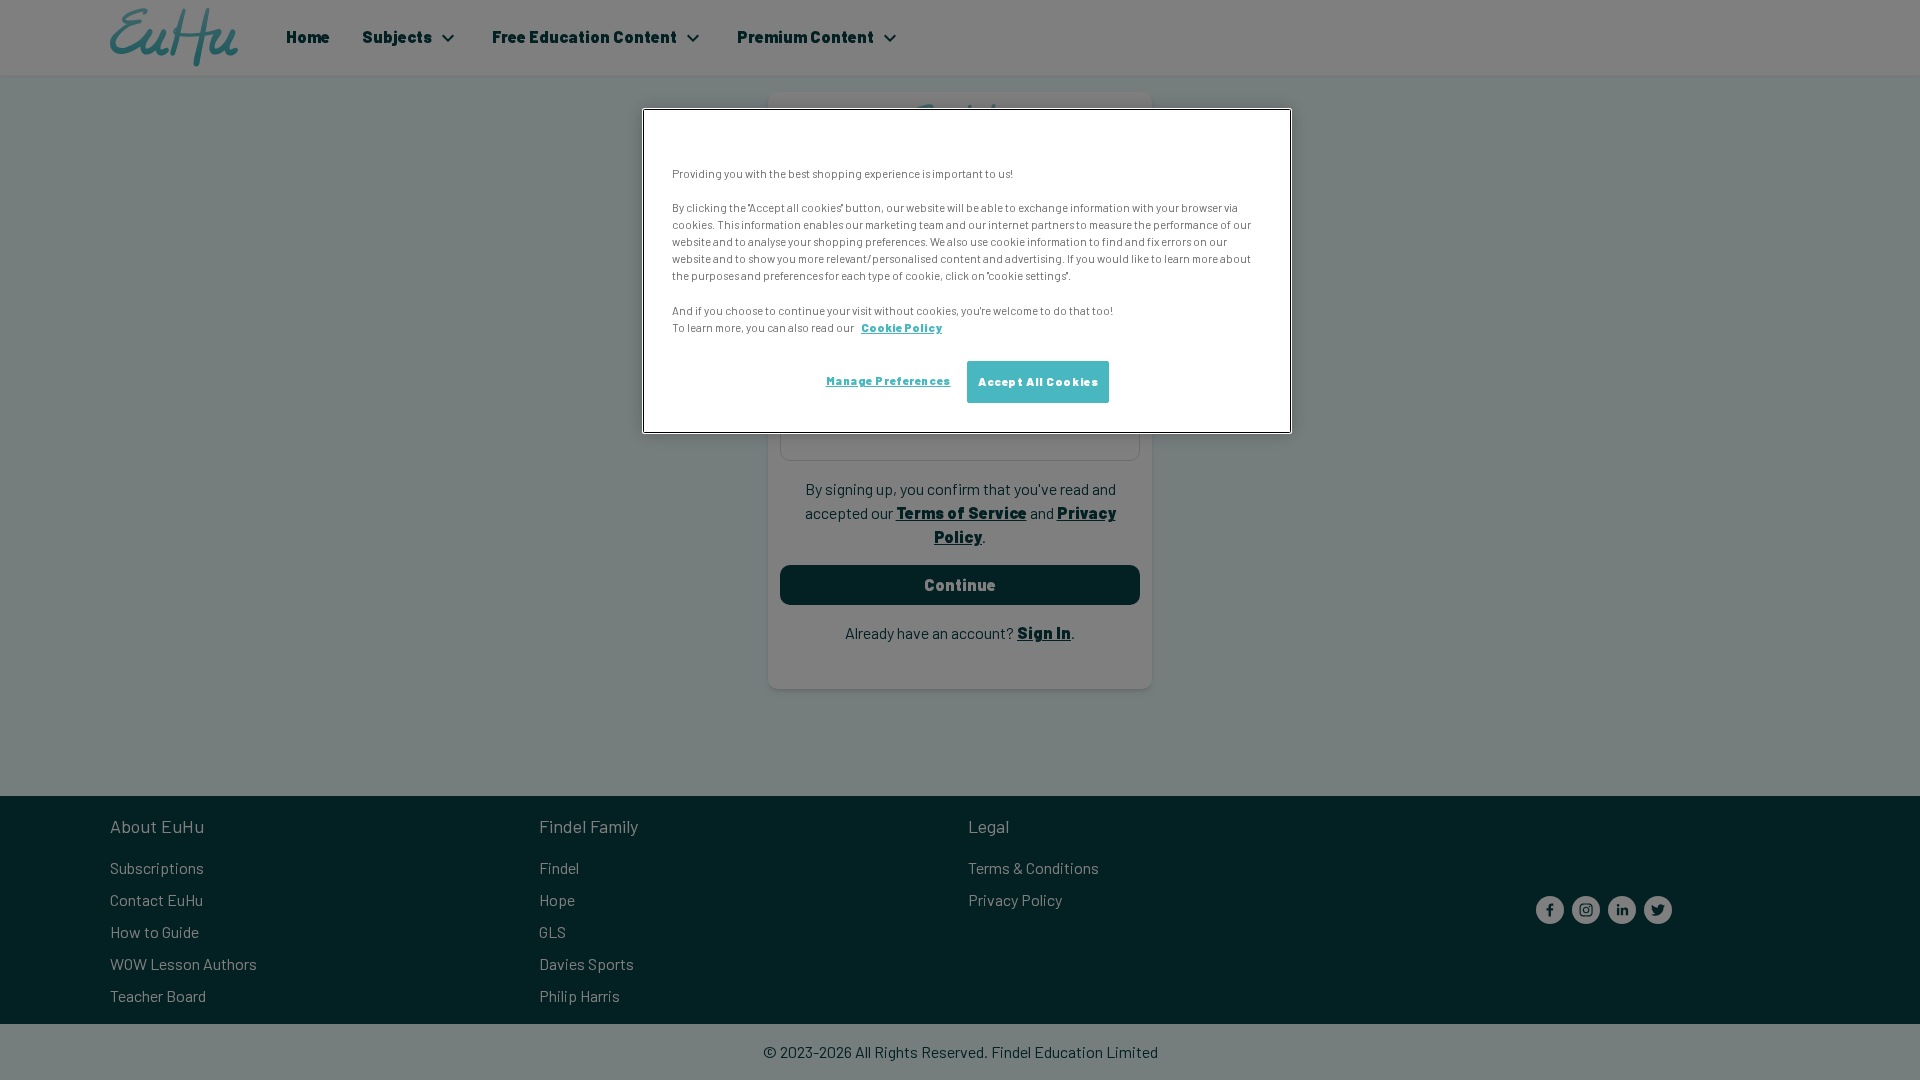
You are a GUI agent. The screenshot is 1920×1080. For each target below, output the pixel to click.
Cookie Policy (901, 327)
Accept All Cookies (1038, 381)
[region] (967, 271)
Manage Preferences (888, 380)
